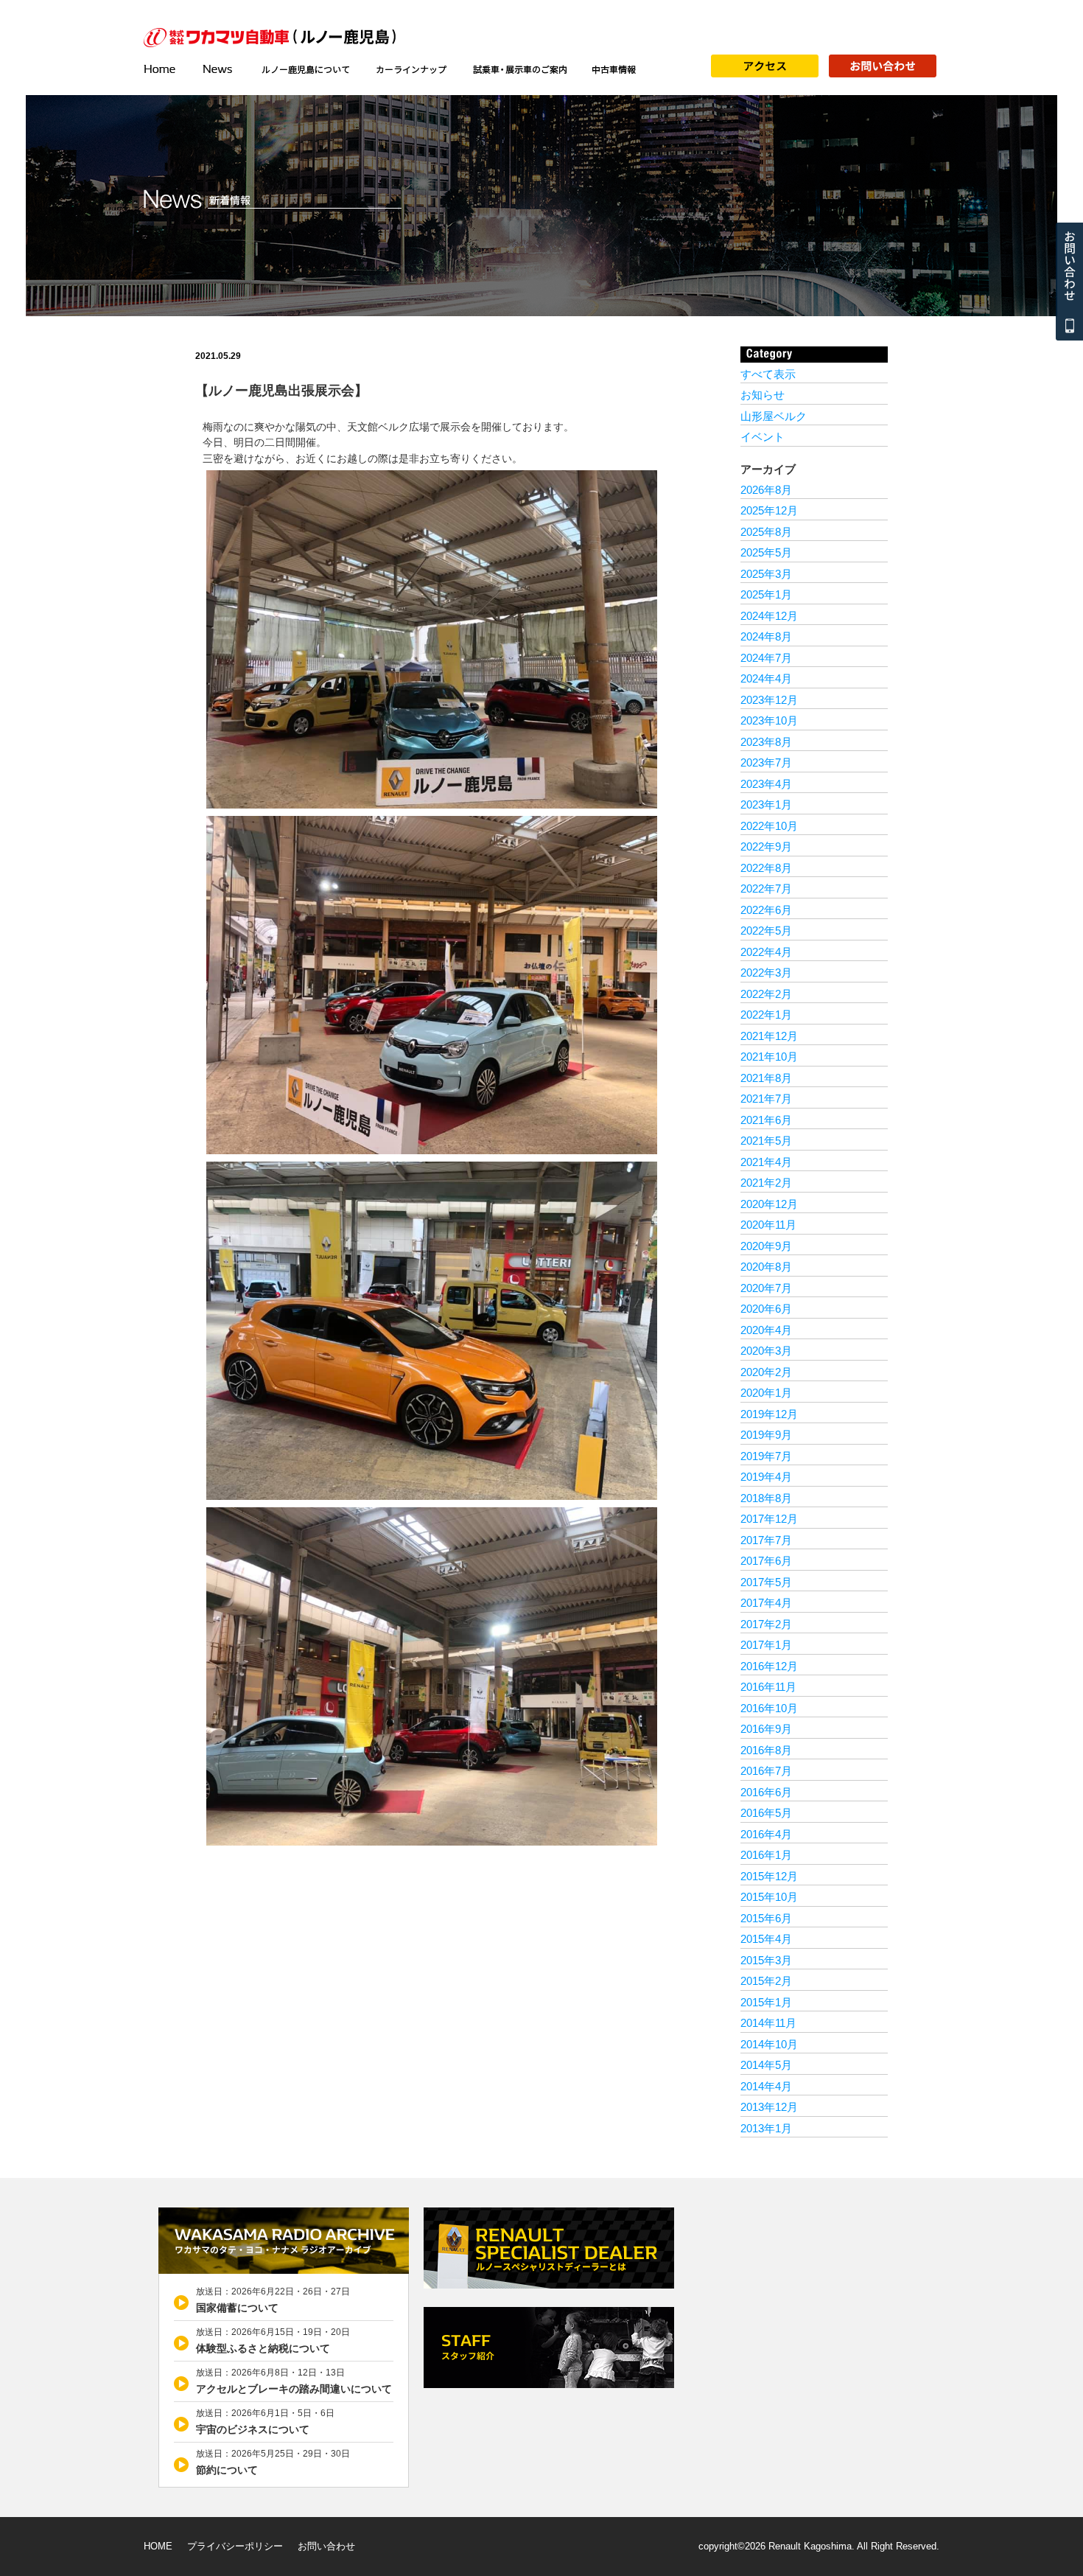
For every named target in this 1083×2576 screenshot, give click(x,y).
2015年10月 (769, 1897)
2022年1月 (766, 1015)
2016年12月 (769, 1666)
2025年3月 (766, 574)
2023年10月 (769, 720)
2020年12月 (769, 1204)
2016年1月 (766, 1855)
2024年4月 (766, 678)
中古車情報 (614, 69)
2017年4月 (766, 1603)
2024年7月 (766, 658)
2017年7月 (766, 1540)
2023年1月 (766, 804)
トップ (166, 69)
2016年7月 (766, 1771)
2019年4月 (766, 1477)
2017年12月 (769, 1519)
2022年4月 (766, 952)
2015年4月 (766, 1939)
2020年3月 (766, 1351)
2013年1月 (766, 2128)
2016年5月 (766, 1813)
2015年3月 (766, 1960)
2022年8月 (766, 868)
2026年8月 (766, 490)
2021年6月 (766, 1120)
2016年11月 (768, 1687)
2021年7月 (766, 1099)
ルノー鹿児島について (305, 69)
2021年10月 (769, 1057)
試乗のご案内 (519, 69)
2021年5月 (766, 1141)
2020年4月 (766, 1330)
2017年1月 (766, 1645)
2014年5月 (766, 2065)
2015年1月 (766, 2002)
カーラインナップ (411, 69)
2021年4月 (766, 1162)
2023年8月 (766, 742)
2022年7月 (766, 889)
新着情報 (219, 69)
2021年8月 (766, 1078)
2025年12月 (769, 510)
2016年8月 (766, 1750)
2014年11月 (768, 2023)
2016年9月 (766, 1729)
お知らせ (763, 395)
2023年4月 (766, 784)
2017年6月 (766, 1561)
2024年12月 (769, 616)
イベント (763, 437)
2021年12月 (769, 1036)
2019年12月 (769, 1414)
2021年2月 (766, 1183)
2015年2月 (766, 1981)
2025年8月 (766, 532)
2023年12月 (769, 700)
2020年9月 (766, 1246)
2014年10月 (769, 2044)
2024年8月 (766, 636)
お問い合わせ (326, 2546)
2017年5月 (766, 1582)
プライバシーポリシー (235, 2546)
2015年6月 (766, 1918)
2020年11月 (768, 1225)
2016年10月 (769, 1708)
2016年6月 (766, 1792)
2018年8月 (766, 1498)
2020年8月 (766, 1267)
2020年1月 (766, 1393)
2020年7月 (766, 1288)
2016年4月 (766, 1834)
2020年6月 (766, 1309)
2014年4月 (766, 2086)
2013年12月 (769, 2107)
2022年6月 (766, 910)
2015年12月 (769, 1876)
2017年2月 (766, 1624)
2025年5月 (766, 552)
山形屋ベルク (774, 416)
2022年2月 (766, 994)
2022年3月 (766, 973)
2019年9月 (766, 1435)
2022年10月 (769, 826)
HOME (158, 2546)
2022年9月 (766, 847)
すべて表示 (768, 374)
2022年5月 (766, 931)
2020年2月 (766, 1372)
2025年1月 (766, 594)
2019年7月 (766, 1456)
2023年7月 (766, 762)
